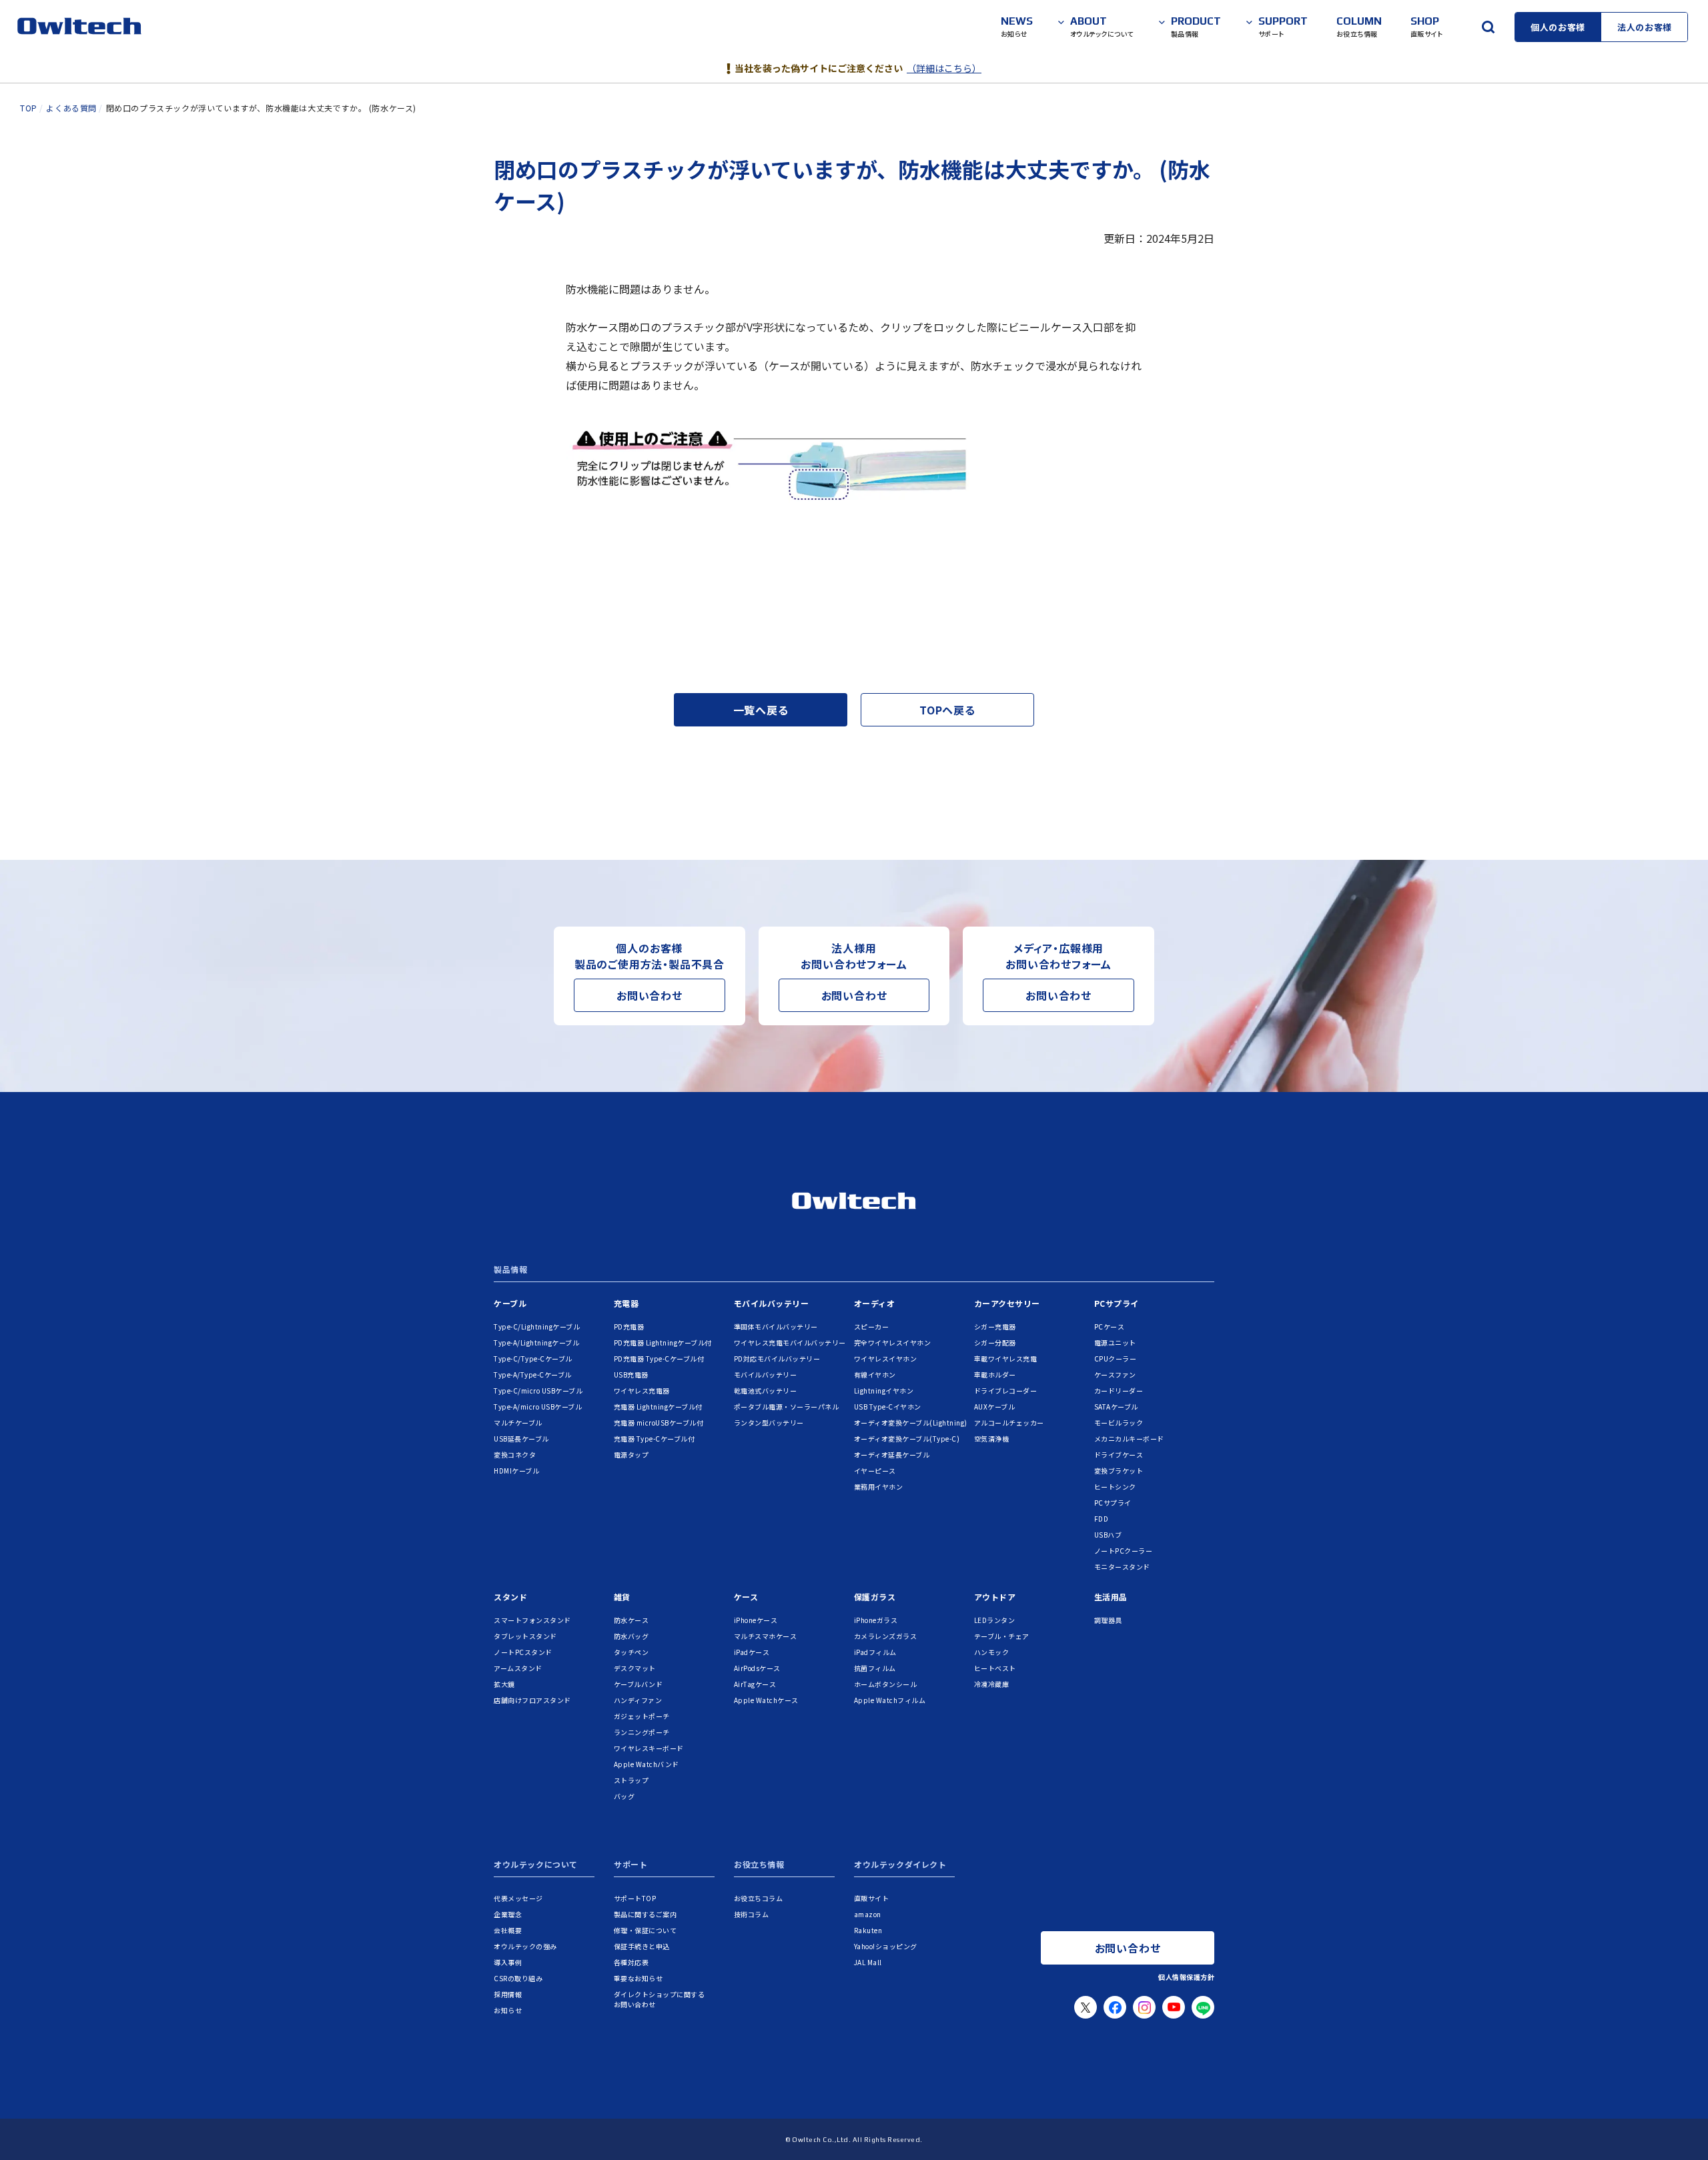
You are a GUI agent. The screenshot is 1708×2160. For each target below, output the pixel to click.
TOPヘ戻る (947, 710)
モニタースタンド (1122, 1567)
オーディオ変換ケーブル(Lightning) (911, 1423)
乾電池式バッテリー (766, 1391)
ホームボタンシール (886, 1684)
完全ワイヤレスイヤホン (893, 1342)
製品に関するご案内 (646, 1914)
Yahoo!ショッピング (886, 1946)
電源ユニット (1115, 1342)
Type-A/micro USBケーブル (538, 1407)
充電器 (626, 1303)
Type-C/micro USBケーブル (538, 1391)
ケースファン (1115, 1375)
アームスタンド (518, 1668)
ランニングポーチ (642, 1732)
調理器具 (1108, 1620)
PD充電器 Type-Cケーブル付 (659, 1359)
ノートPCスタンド (523, 1652)
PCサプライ (1117, 1303)
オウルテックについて (536, 1865)
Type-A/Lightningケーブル (536, 1342)
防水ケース (631, 1620)
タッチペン (631, 1652)
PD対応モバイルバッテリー (777, 1359)
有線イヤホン (875, 1375)
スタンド (510, 1597)
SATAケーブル (1116, 1407)
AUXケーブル (995, 1407)
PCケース (1110, 1326)
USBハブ (1108, 1535)
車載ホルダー (995, 1375)
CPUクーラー (1116, 1359)
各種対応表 (631, 1962)
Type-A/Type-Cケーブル (533, 1375)
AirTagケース (755, 1684)
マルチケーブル (518, 1423)
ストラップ (631, 1780)
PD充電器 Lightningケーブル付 (663, 1342)
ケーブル (510, 1303)
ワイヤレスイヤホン (886, 1359)
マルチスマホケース (766, 1636)
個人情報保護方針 (1186, 1977)
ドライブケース (1119, 1455)
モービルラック (1119, 1423)
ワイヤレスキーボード (649, 1748)
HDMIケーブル (516, 1471)
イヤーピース (875, 1471)
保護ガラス (875, 1597)
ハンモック (992, 1652)
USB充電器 (631, 1375)
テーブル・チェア (1002, 1636)
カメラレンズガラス (886, 1636)
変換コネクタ (515, 1455)
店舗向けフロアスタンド (532, 1700)
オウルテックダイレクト (900, 1865)
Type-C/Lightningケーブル (537, 1326)
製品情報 (510, 1270)
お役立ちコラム (759, 1898)
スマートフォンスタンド (532, 1620)
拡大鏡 (504, 1684)
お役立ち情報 (759, 1865)
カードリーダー (1119, 1391)
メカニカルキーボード (1129, 1439)
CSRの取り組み (518, 1978)
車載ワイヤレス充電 (1006, 1359)
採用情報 (508, 1994)
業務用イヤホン (879, 1487)
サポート (630, 1865)
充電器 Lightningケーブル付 (658, 1407)
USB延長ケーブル (521, 1439)
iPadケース (752, 1652)
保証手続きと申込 (642, 1946)
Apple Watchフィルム (890, 1700)
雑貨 (622, 1597)
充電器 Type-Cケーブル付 (655, 1439)
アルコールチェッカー (1009, 1423)
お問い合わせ (650, 995)
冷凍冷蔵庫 (992, 1684)
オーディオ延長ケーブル (892, 1455)
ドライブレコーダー (1006, 1391)
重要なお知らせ (638, 1978)
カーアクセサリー (1007, 1303)
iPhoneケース (756, 1620)
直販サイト (872, 1898)
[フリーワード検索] (1488, 27)
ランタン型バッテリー (769, 1423)
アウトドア (995, 1597)
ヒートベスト (995, 1668)
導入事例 (508, 1962)
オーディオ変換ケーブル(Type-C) (907, 1439)
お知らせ (508, 2010)
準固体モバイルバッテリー (776, 1326)
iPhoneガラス (876, 1620)
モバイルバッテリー (772, 1303)
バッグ (624, 1796)
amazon (868, 1914)
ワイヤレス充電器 (642, 1391)
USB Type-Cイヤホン (888, 1407)
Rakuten (868, 1930)
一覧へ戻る (761, 710)
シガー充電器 (995, 1326)
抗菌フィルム (875, 1668)
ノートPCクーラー (1124, 1551)
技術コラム (752, 1914)
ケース (746, 1597)
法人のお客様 (1645, 27)
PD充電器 (629, 1326)
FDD (1102, 1519)
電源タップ (631, 1455)
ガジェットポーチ (642, 1716)
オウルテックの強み (525, 1946)
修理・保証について (646, 1930)
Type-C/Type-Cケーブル (533, 1359)
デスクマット (635, 1668)
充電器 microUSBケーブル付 (659, 1423)
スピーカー (872, 1326)
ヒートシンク (1115, 1487)
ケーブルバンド (638, 1684)
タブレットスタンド (525, 1636)
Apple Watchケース (766, 1700)
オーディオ (875, 1303)
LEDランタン (995, 1620)
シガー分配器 (995, 1342)
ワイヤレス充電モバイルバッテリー (790, 1342)
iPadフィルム (875, 1652)
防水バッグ (631, 1636)
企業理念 (508, 1914)
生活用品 (1111, 1597)
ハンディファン (638, 1700)
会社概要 (508, 1930)
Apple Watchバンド (647, 1764)
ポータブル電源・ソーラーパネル (787, 1407)
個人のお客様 (1558, 27)
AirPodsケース (757, 1668)
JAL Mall (868, 1962)
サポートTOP (635, 1898)
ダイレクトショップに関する (660, 1999)
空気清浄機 (992, 1439)
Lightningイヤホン (884, 1391)
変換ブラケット (1119, 1471)
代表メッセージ (518, 1898)
